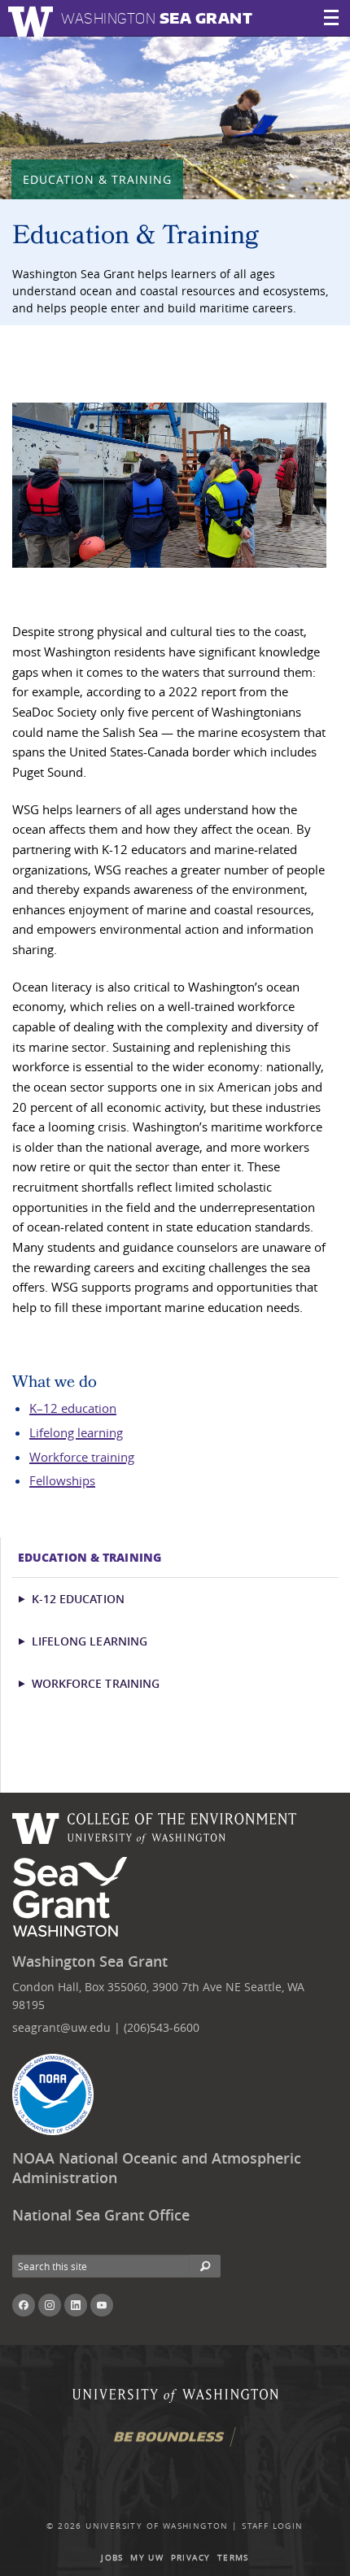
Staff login (272, 2526)
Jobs (112, 2558)
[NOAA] (53, 2094)
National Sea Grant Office (101, 2215)
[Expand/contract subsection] (29, 1599)
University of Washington (157, 2526)
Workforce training (82, 1457)
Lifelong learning (76, 1432)
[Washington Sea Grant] (73, 1898)
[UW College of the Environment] (155, 1826)
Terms (233, 2558)
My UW (147, 2558)
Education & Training (97, 179)
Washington (157, 18)
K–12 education (73, 1408)
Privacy (191, 2558)
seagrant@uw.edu (61, 2027)
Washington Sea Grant (90, 1961)
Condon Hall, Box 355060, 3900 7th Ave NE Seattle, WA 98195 (158, 1996)
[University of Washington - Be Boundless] (175, 2443)
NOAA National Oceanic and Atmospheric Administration (157, 2168)
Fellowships (62, 1480)
